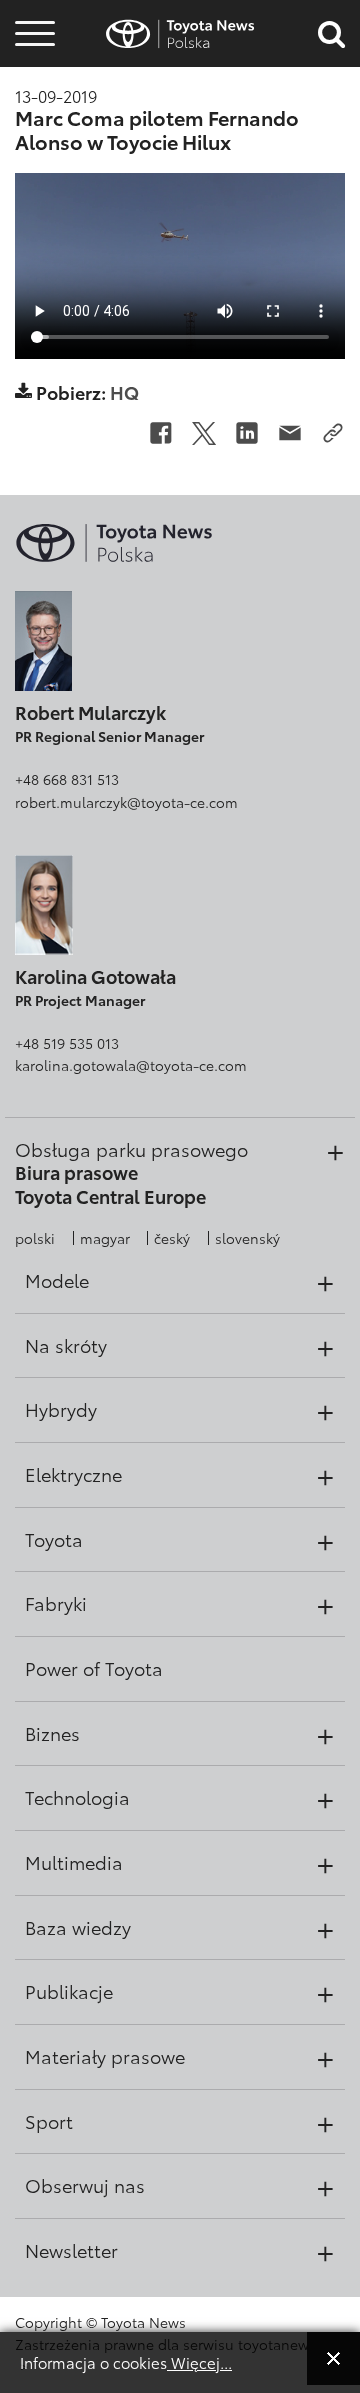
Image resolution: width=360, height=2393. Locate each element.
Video (32, 105)
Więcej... (199, 2362)
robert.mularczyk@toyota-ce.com (126, 802)
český (172, 1238)
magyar (105, 1238)
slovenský (247, 1238)
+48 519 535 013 (67, 1043)
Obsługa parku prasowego (131, 1149)
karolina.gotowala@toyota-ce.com (131, 1065)
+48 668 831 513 (67, 779)
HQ (124, 391)
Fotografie (32, 72)
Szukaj (35, 159)
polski (35, 1238)
